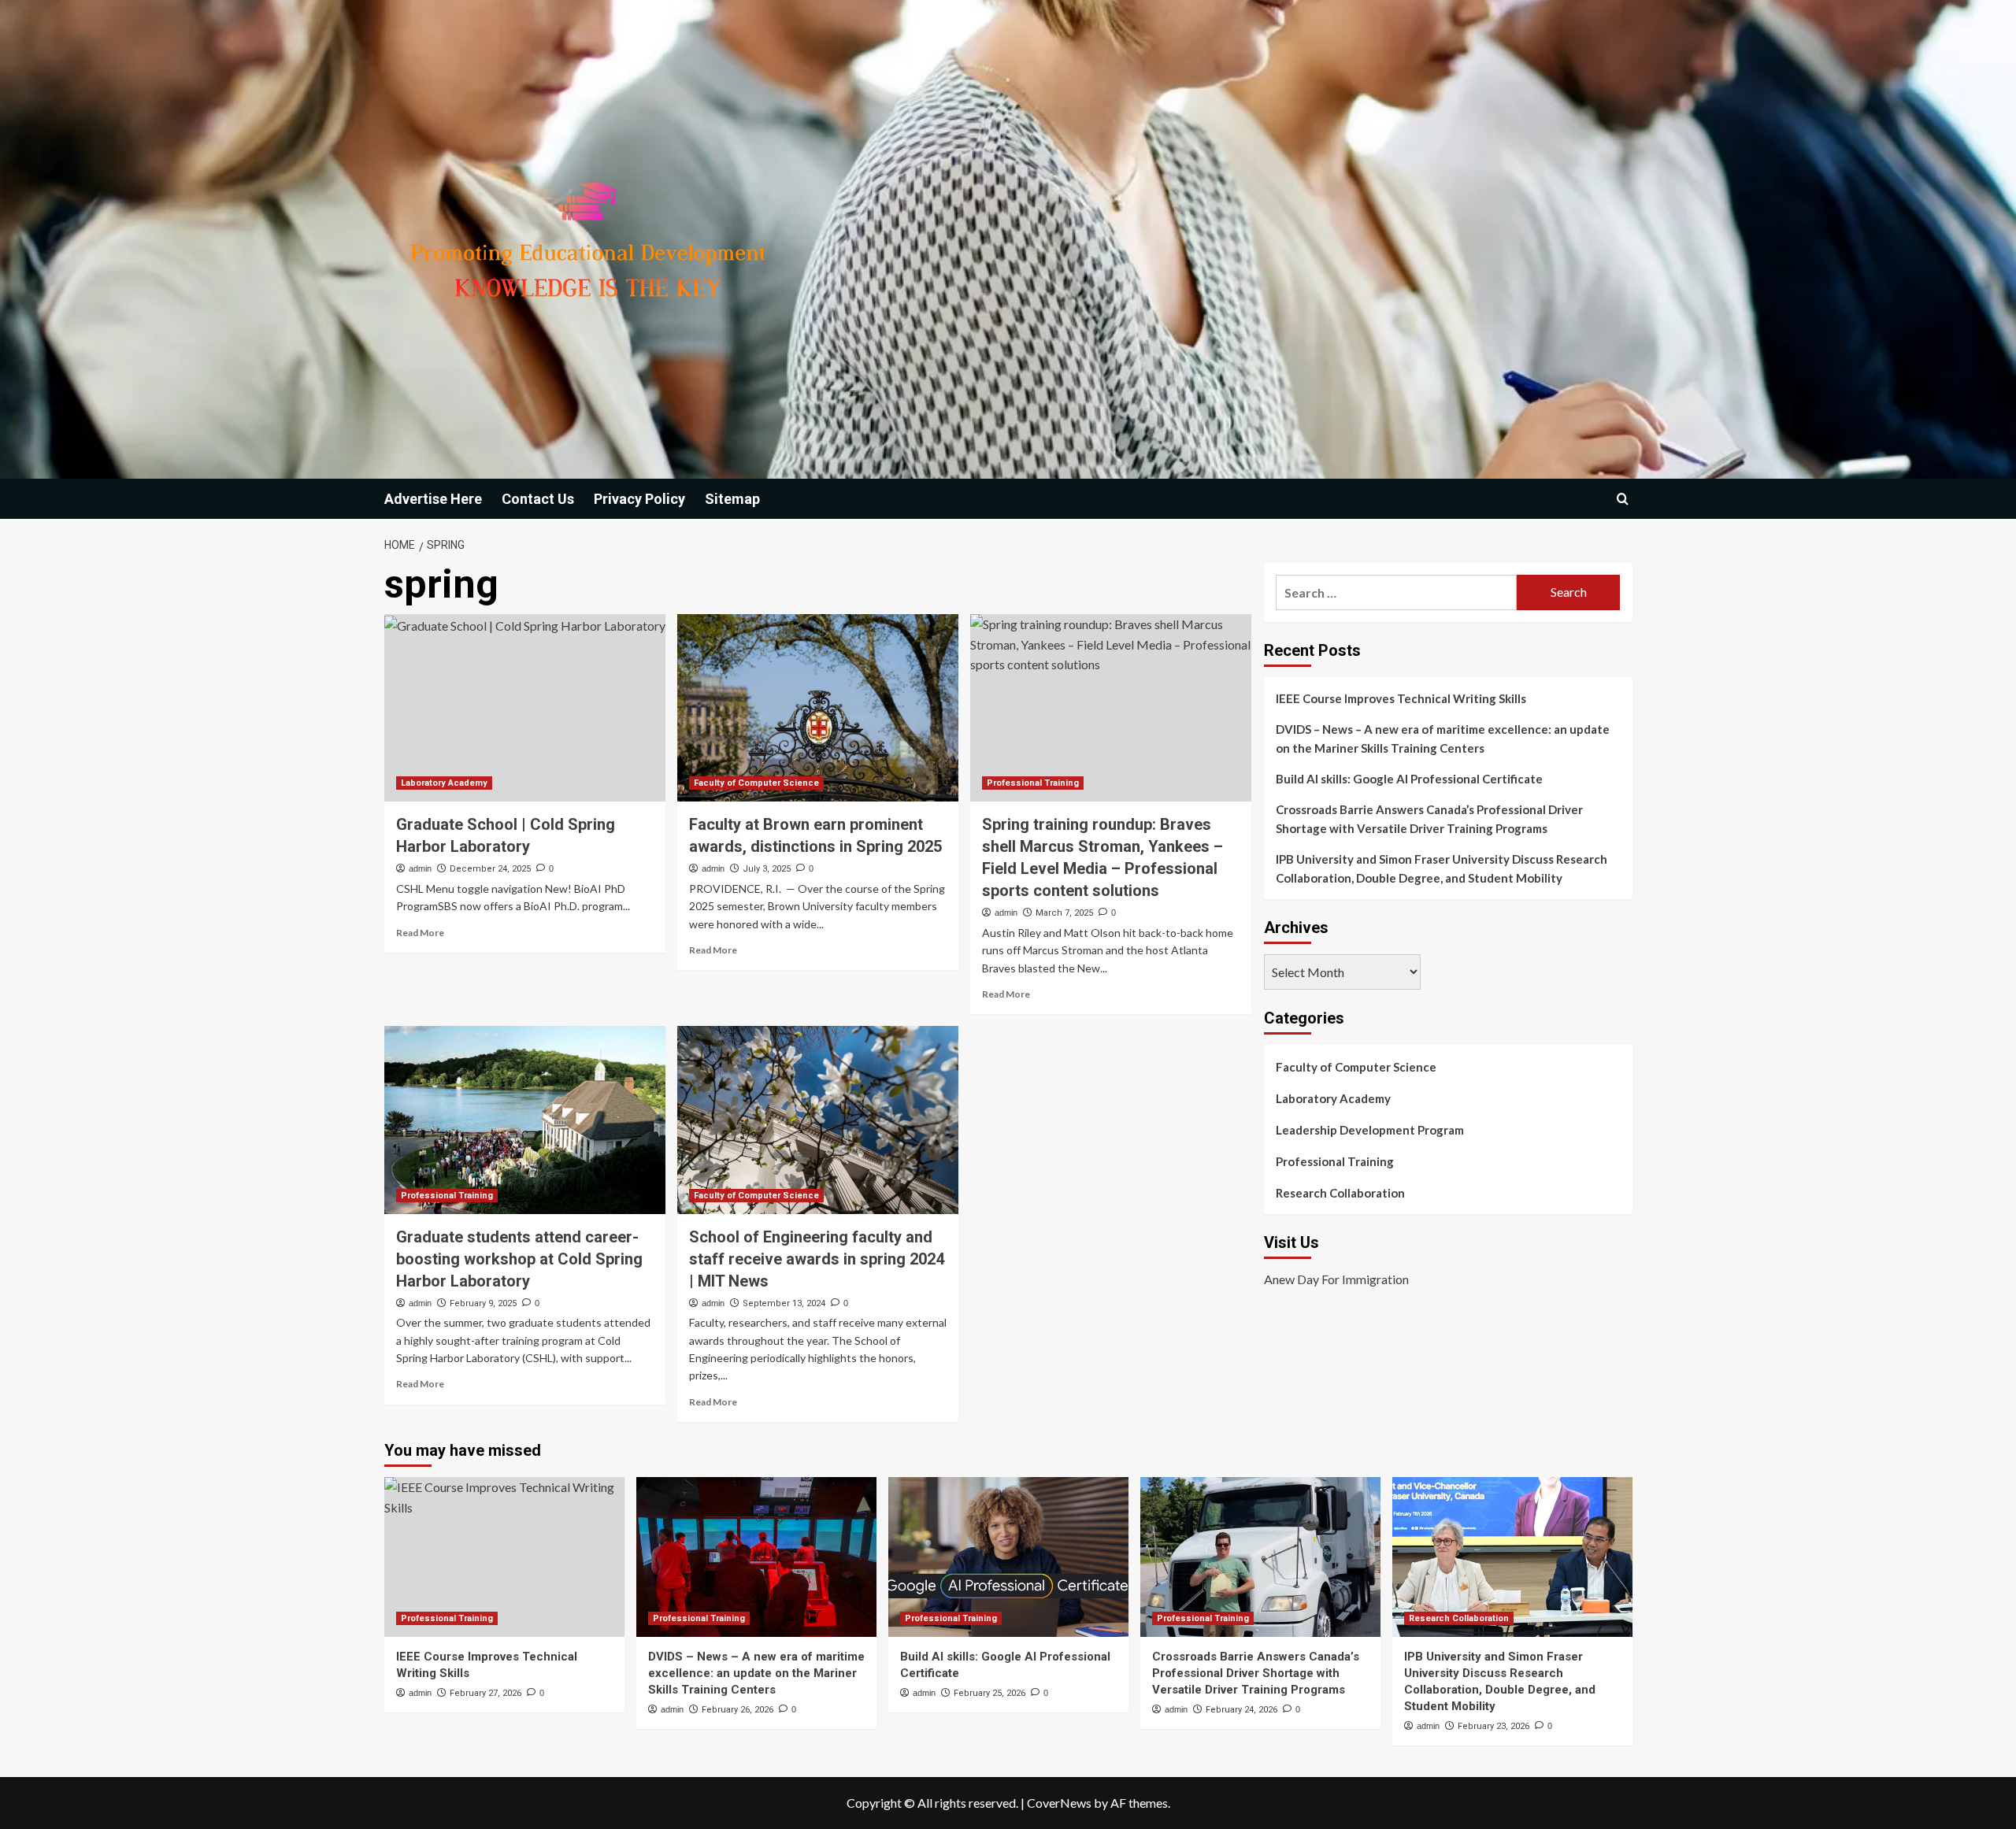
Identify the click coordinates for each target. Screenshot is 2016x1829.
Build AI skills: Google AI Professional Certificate (1409, 779)
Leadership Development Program (1370, 1130)
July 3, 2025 (767, 869)
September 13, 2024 (784, 1303)
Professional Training (1033, 783)
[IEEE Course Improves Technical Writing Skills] (504, 1557)
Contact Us (538, 499)
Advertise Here (433, 499)
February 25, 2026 (989, 1693)
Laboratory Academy (444, 783)
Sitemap (732, 499)
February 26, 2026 (737, 1710)
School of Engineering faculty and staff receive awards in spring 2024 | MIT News (817, 1259)
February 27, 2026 (485, 1693)
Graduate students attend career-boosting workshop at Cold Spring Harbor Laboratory (519, 1259)
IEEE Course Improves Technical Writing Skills (1401, 698)
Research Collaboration (1340, 1193)
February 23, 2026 (1493, 1726)
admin (420, 868)
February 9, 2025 (483, 1303)
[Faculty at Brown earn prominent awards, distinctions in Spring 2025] (818, 708)
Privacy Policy (639, 499)
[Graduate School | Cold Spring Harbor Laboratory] (525, 708)
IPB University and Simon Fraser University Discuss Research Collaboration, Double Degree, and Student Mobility (1442, 868)
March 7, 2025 (1064, 913)
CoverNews (1059, 1803)
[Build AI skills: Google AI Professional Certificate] (1008, 1557)
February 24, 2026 (1241, 1710)
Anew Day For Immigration (1336, 1280)
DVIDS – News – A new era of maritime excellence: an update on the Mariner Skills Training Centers (1443, 739)
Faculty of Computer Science (756, 783)
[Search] (1623, 499)
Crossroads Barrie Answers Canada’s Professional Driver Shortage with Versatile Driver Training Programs (1429, 819)
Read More (420, 933)
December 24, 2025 (490, 869)
